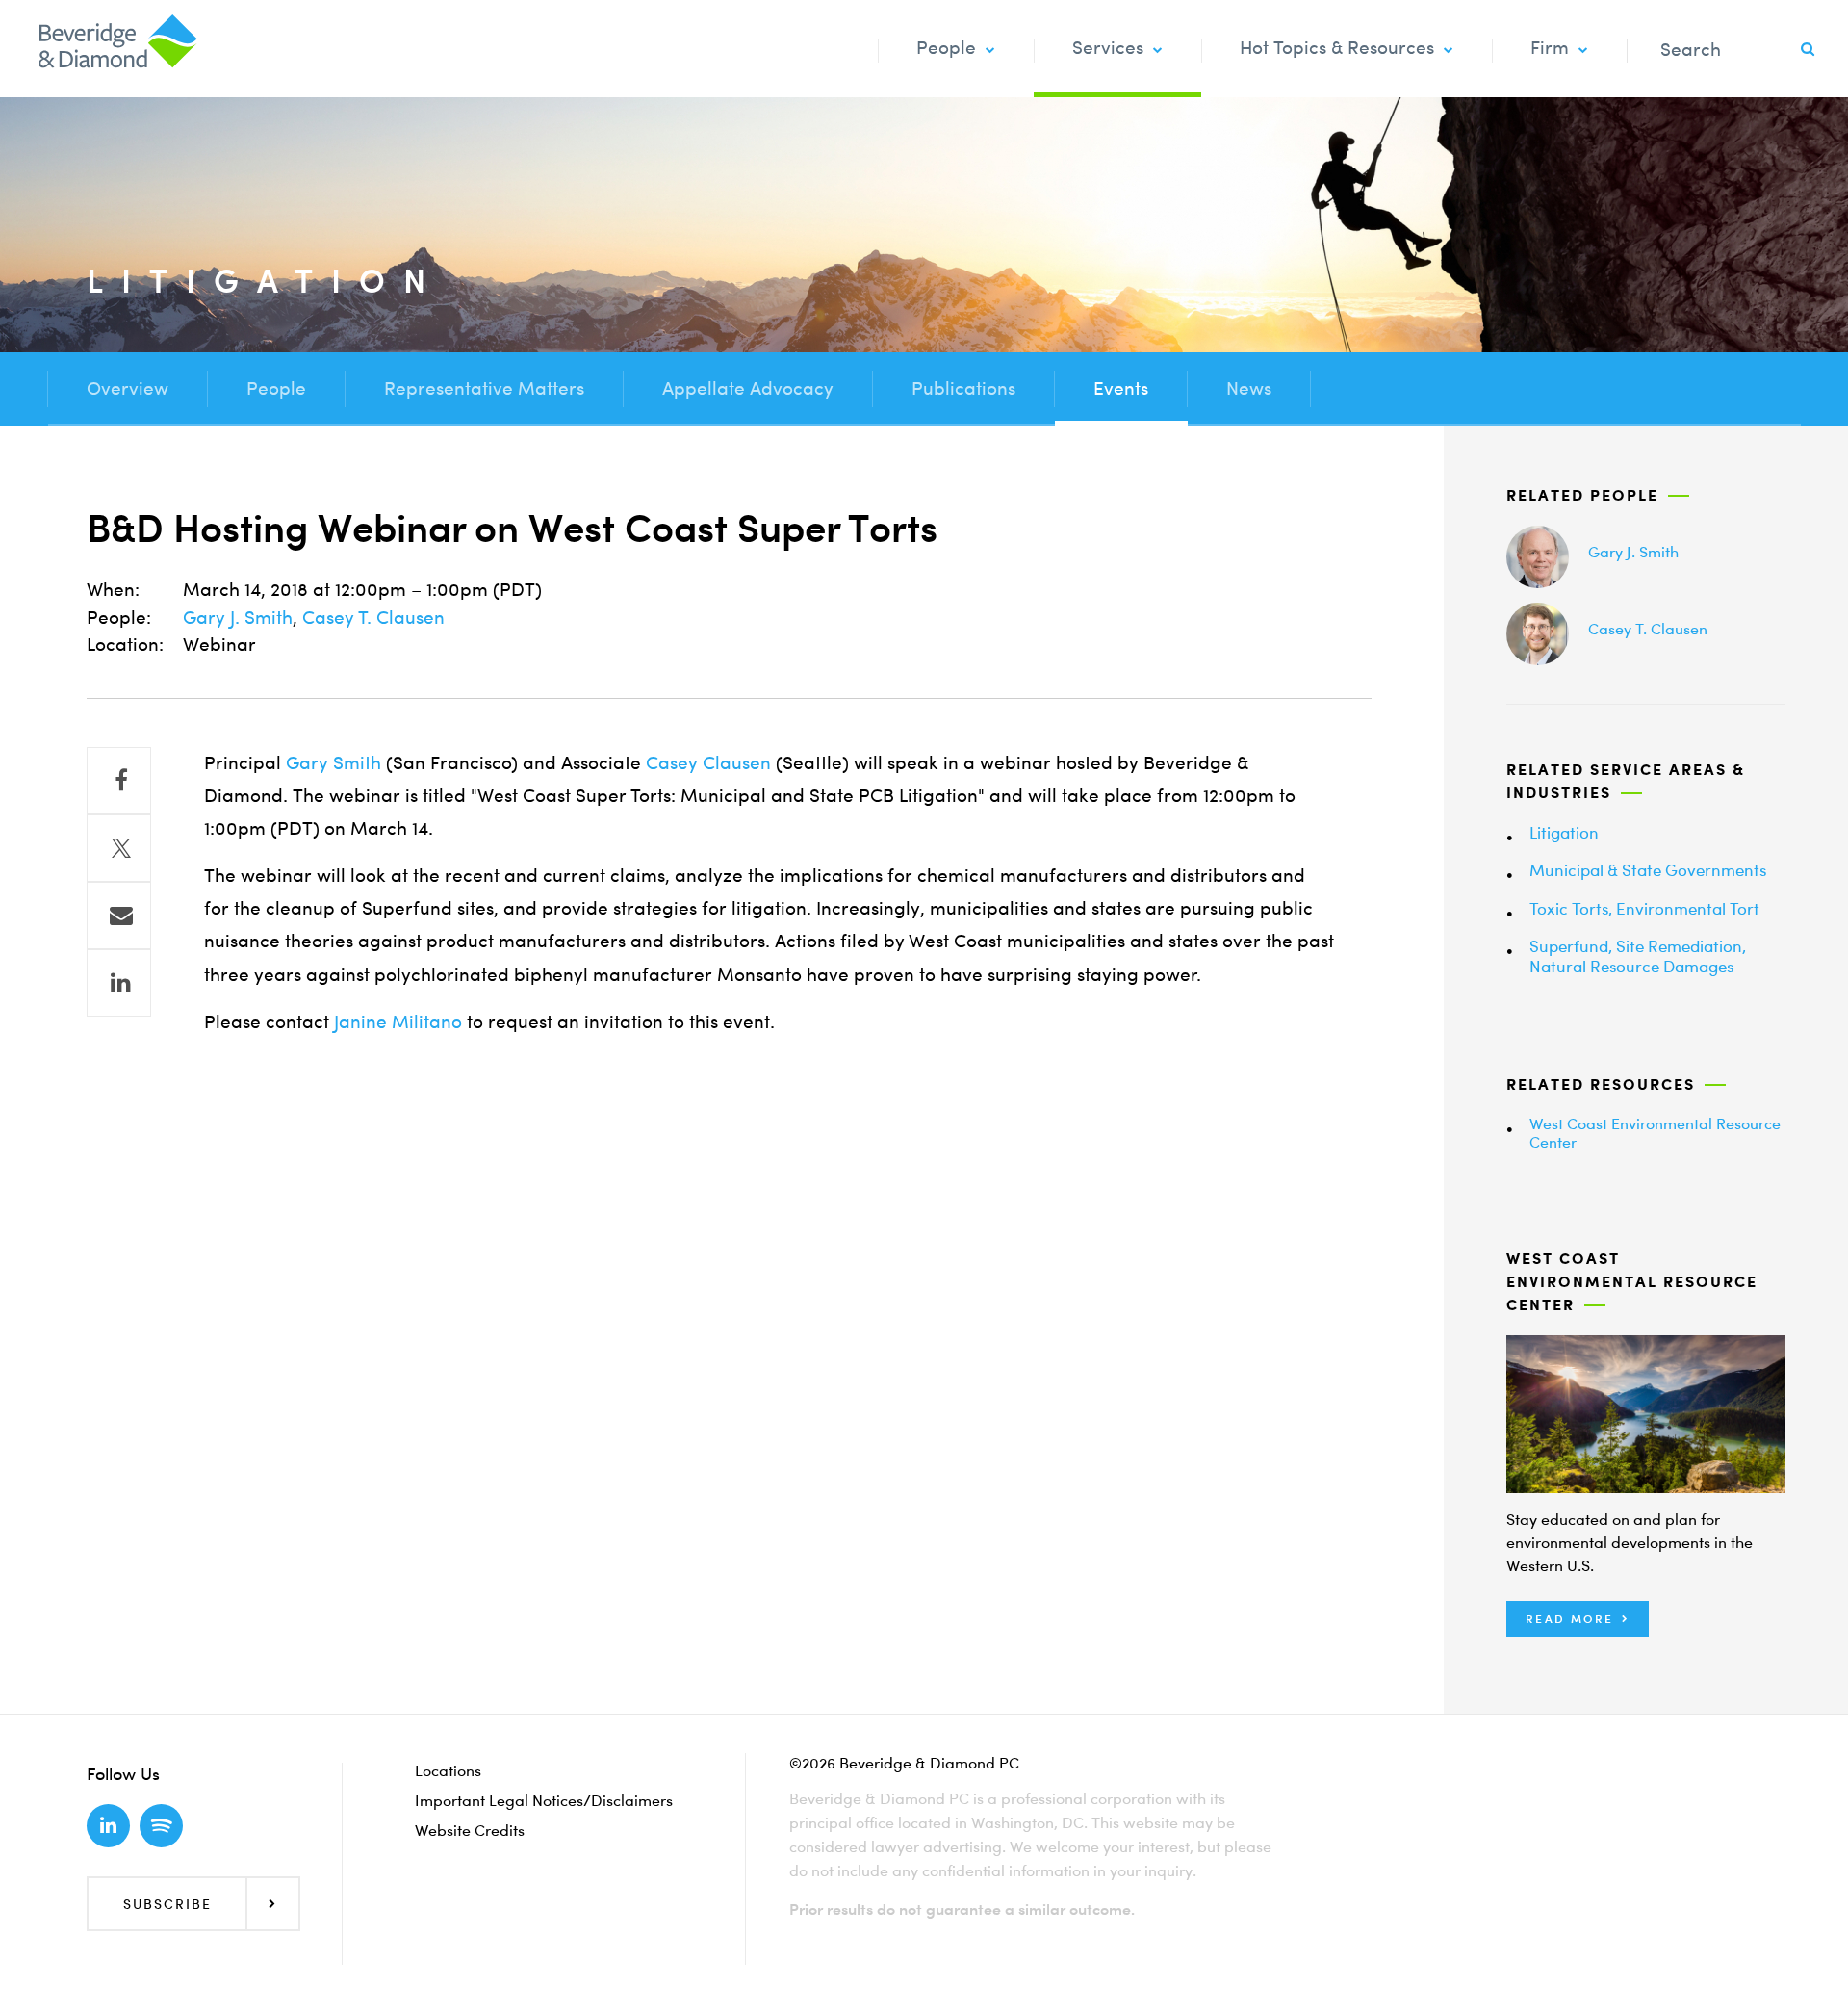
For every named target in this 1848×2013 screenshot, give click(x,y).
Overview (128, 388)
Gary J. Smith (238, 618)
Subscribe (167, 1904)
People (946, 48)
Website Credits (470, 1830)
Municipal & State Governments (1648, 870)
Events (1121, 388)
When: (113, 590)
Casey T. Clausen (373, 618)
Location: (125, 645)
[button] (1578, 1619)
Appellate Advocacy (748, 388)
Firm (1550, 48)
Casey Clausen (708, 763)
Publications (963, 388)
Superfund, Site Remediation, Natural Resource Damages (1638, 955)
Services (1108, 48)
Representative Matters (484, 388)
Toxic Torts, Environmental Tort (1644, 908)
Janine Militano (398, 1022)
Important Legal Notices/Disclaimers (544, 1800)
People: (119, 618)
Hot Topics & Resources (1337, 48)
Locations (448, 1770)
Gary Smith (334, 763)
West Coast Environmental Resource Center (1655, 1133)
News (1249, 388)
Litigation (1564, 832)
